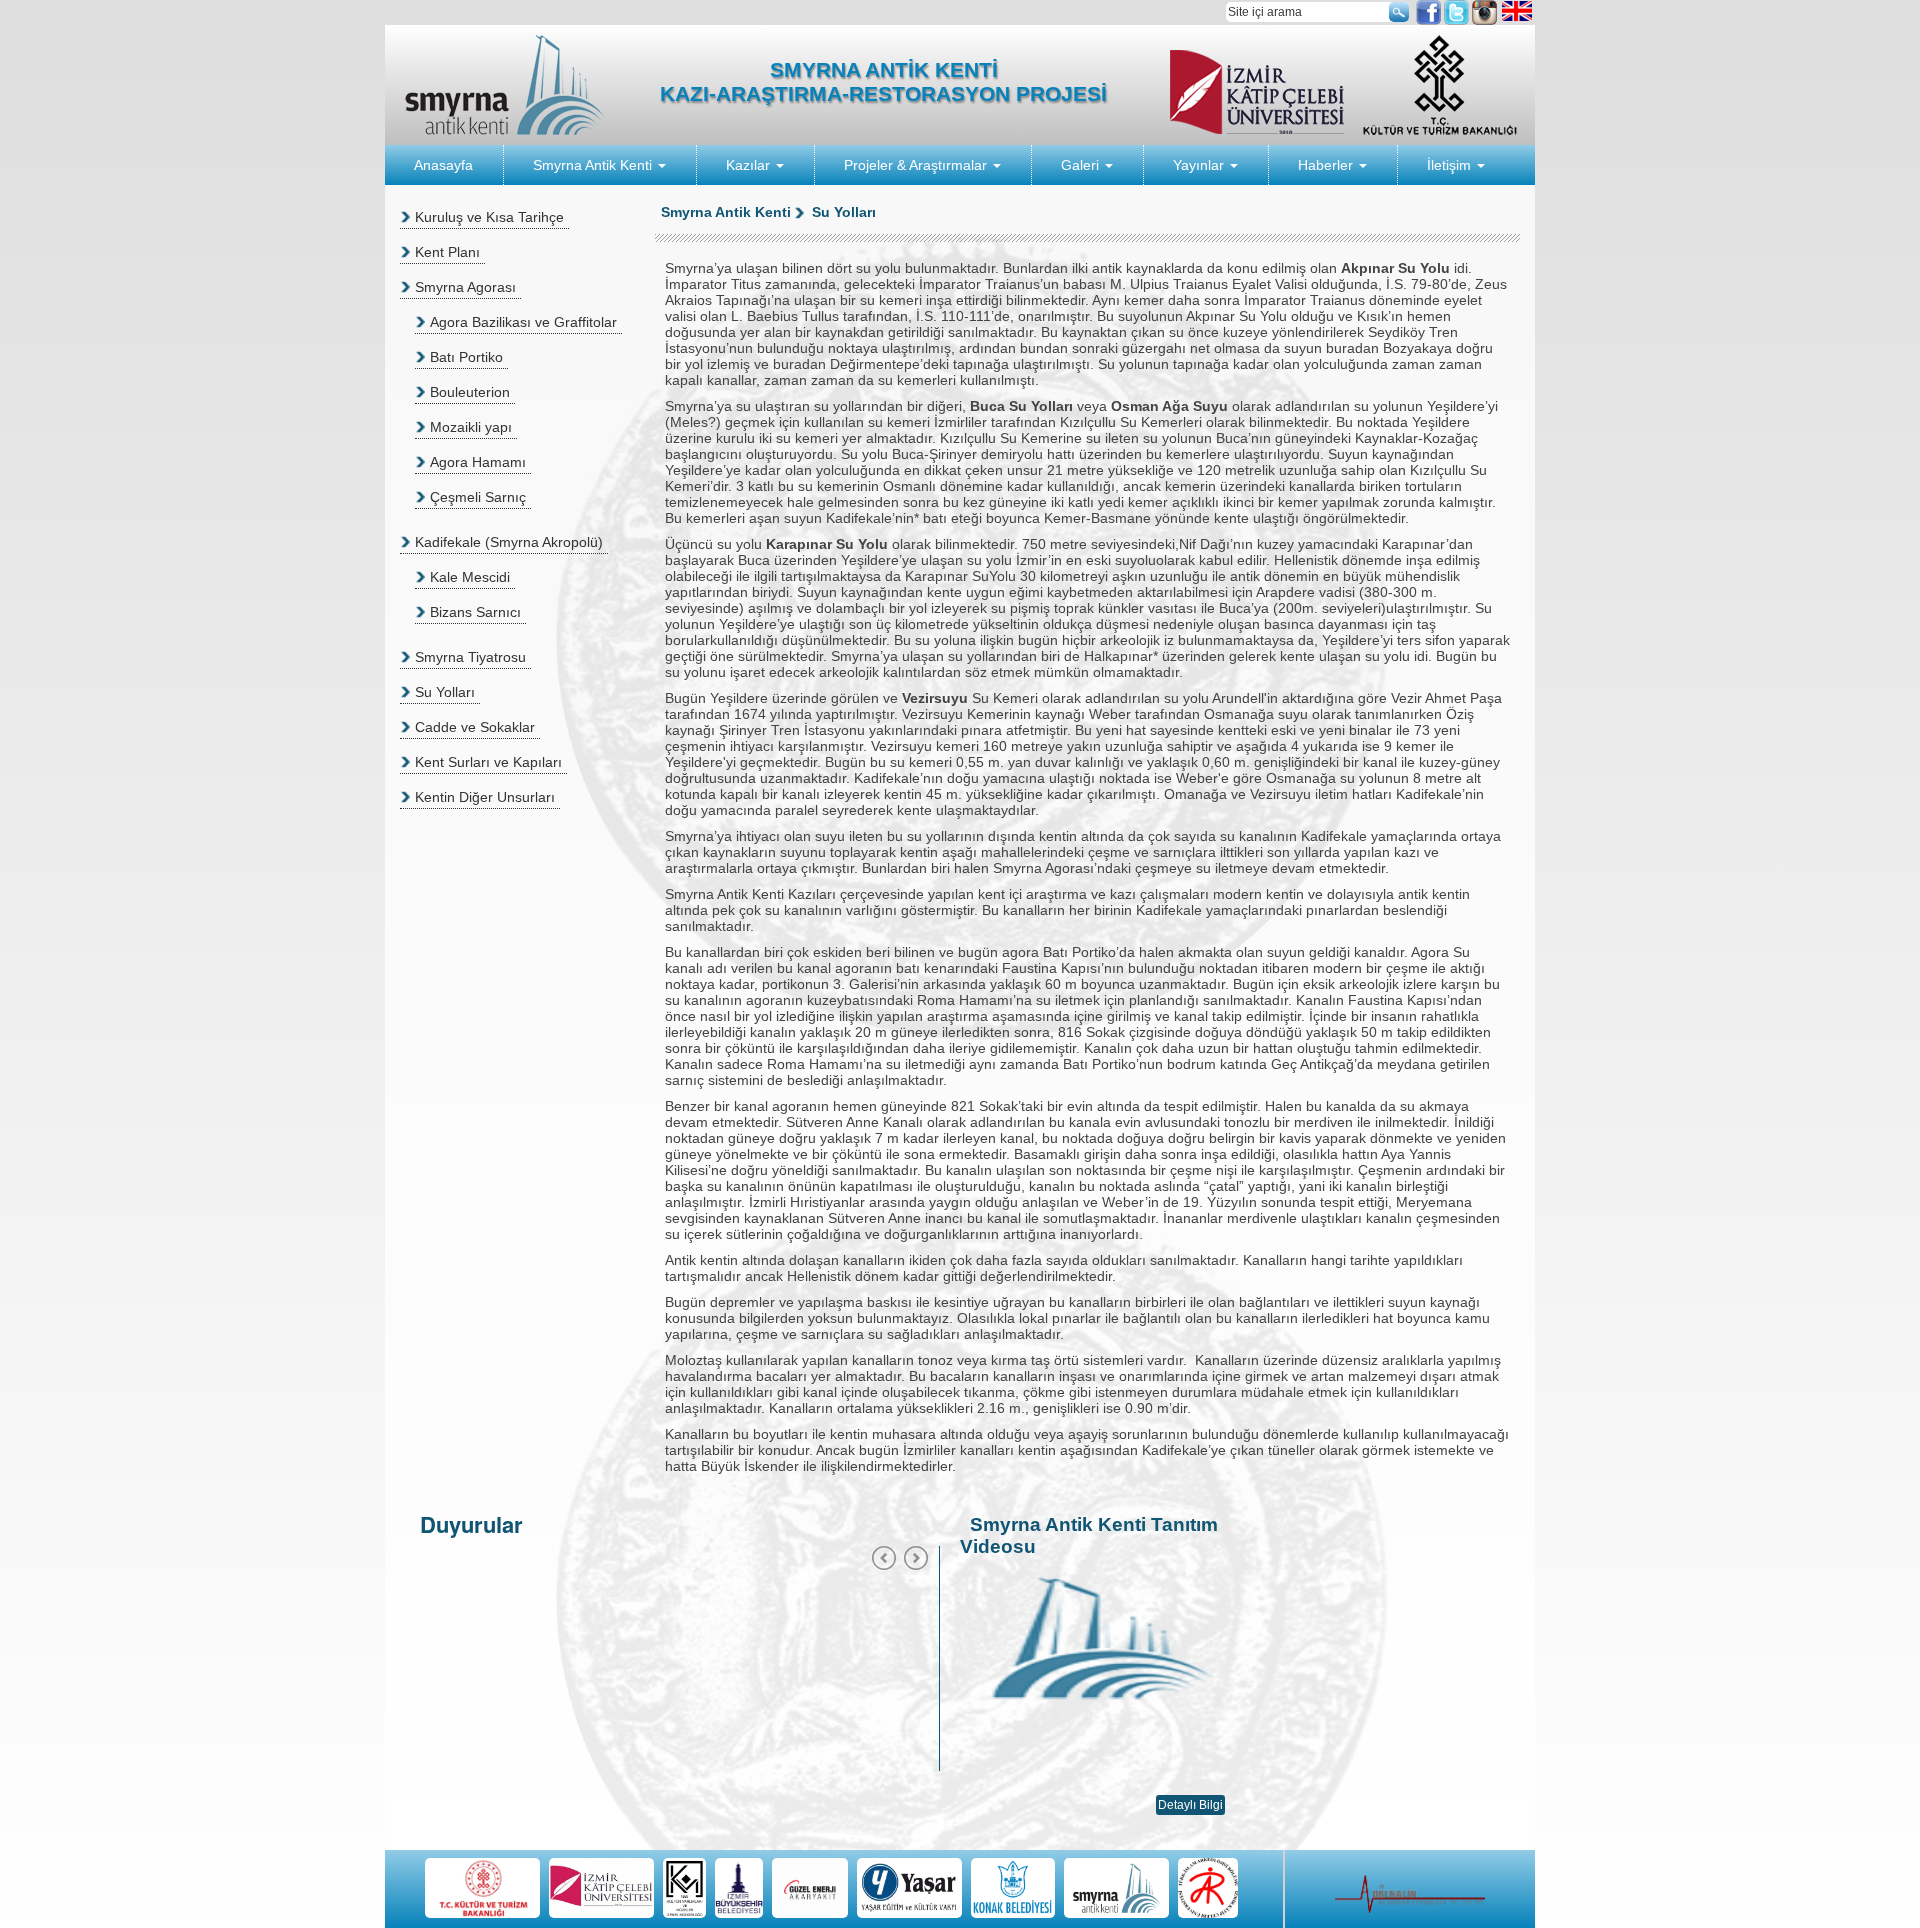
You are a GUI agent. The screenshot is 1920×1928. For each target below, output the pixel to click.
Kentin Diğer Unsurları (485, 797)
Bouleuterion (470, 392)
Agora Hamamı (478, 462)
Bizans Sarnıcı (475, 612)
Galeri (1082, 165)
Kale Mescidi (470, 577)
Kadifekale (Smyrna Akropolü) (509, 542)
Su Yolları (445, 692)
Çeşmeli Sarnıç (478, 497)
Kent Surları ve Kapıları (488, 762)
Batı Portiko (466, 357)
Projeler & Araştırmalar (917, 165)
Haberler (1327, 165)
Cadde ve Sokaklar (475, 727)
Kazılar (750, 165)
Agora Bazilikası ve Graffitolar (523, 322)
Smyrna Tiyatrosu (470, 657)
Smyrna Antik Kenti (594, 165)
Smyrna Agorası (465, 287)
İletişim (1451, 165)
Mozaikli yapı (471, 427)
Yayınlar (1200, 165)
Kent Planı (447, 252)
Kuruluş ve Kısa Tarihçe (489, 217)
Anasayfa (443, 165)
